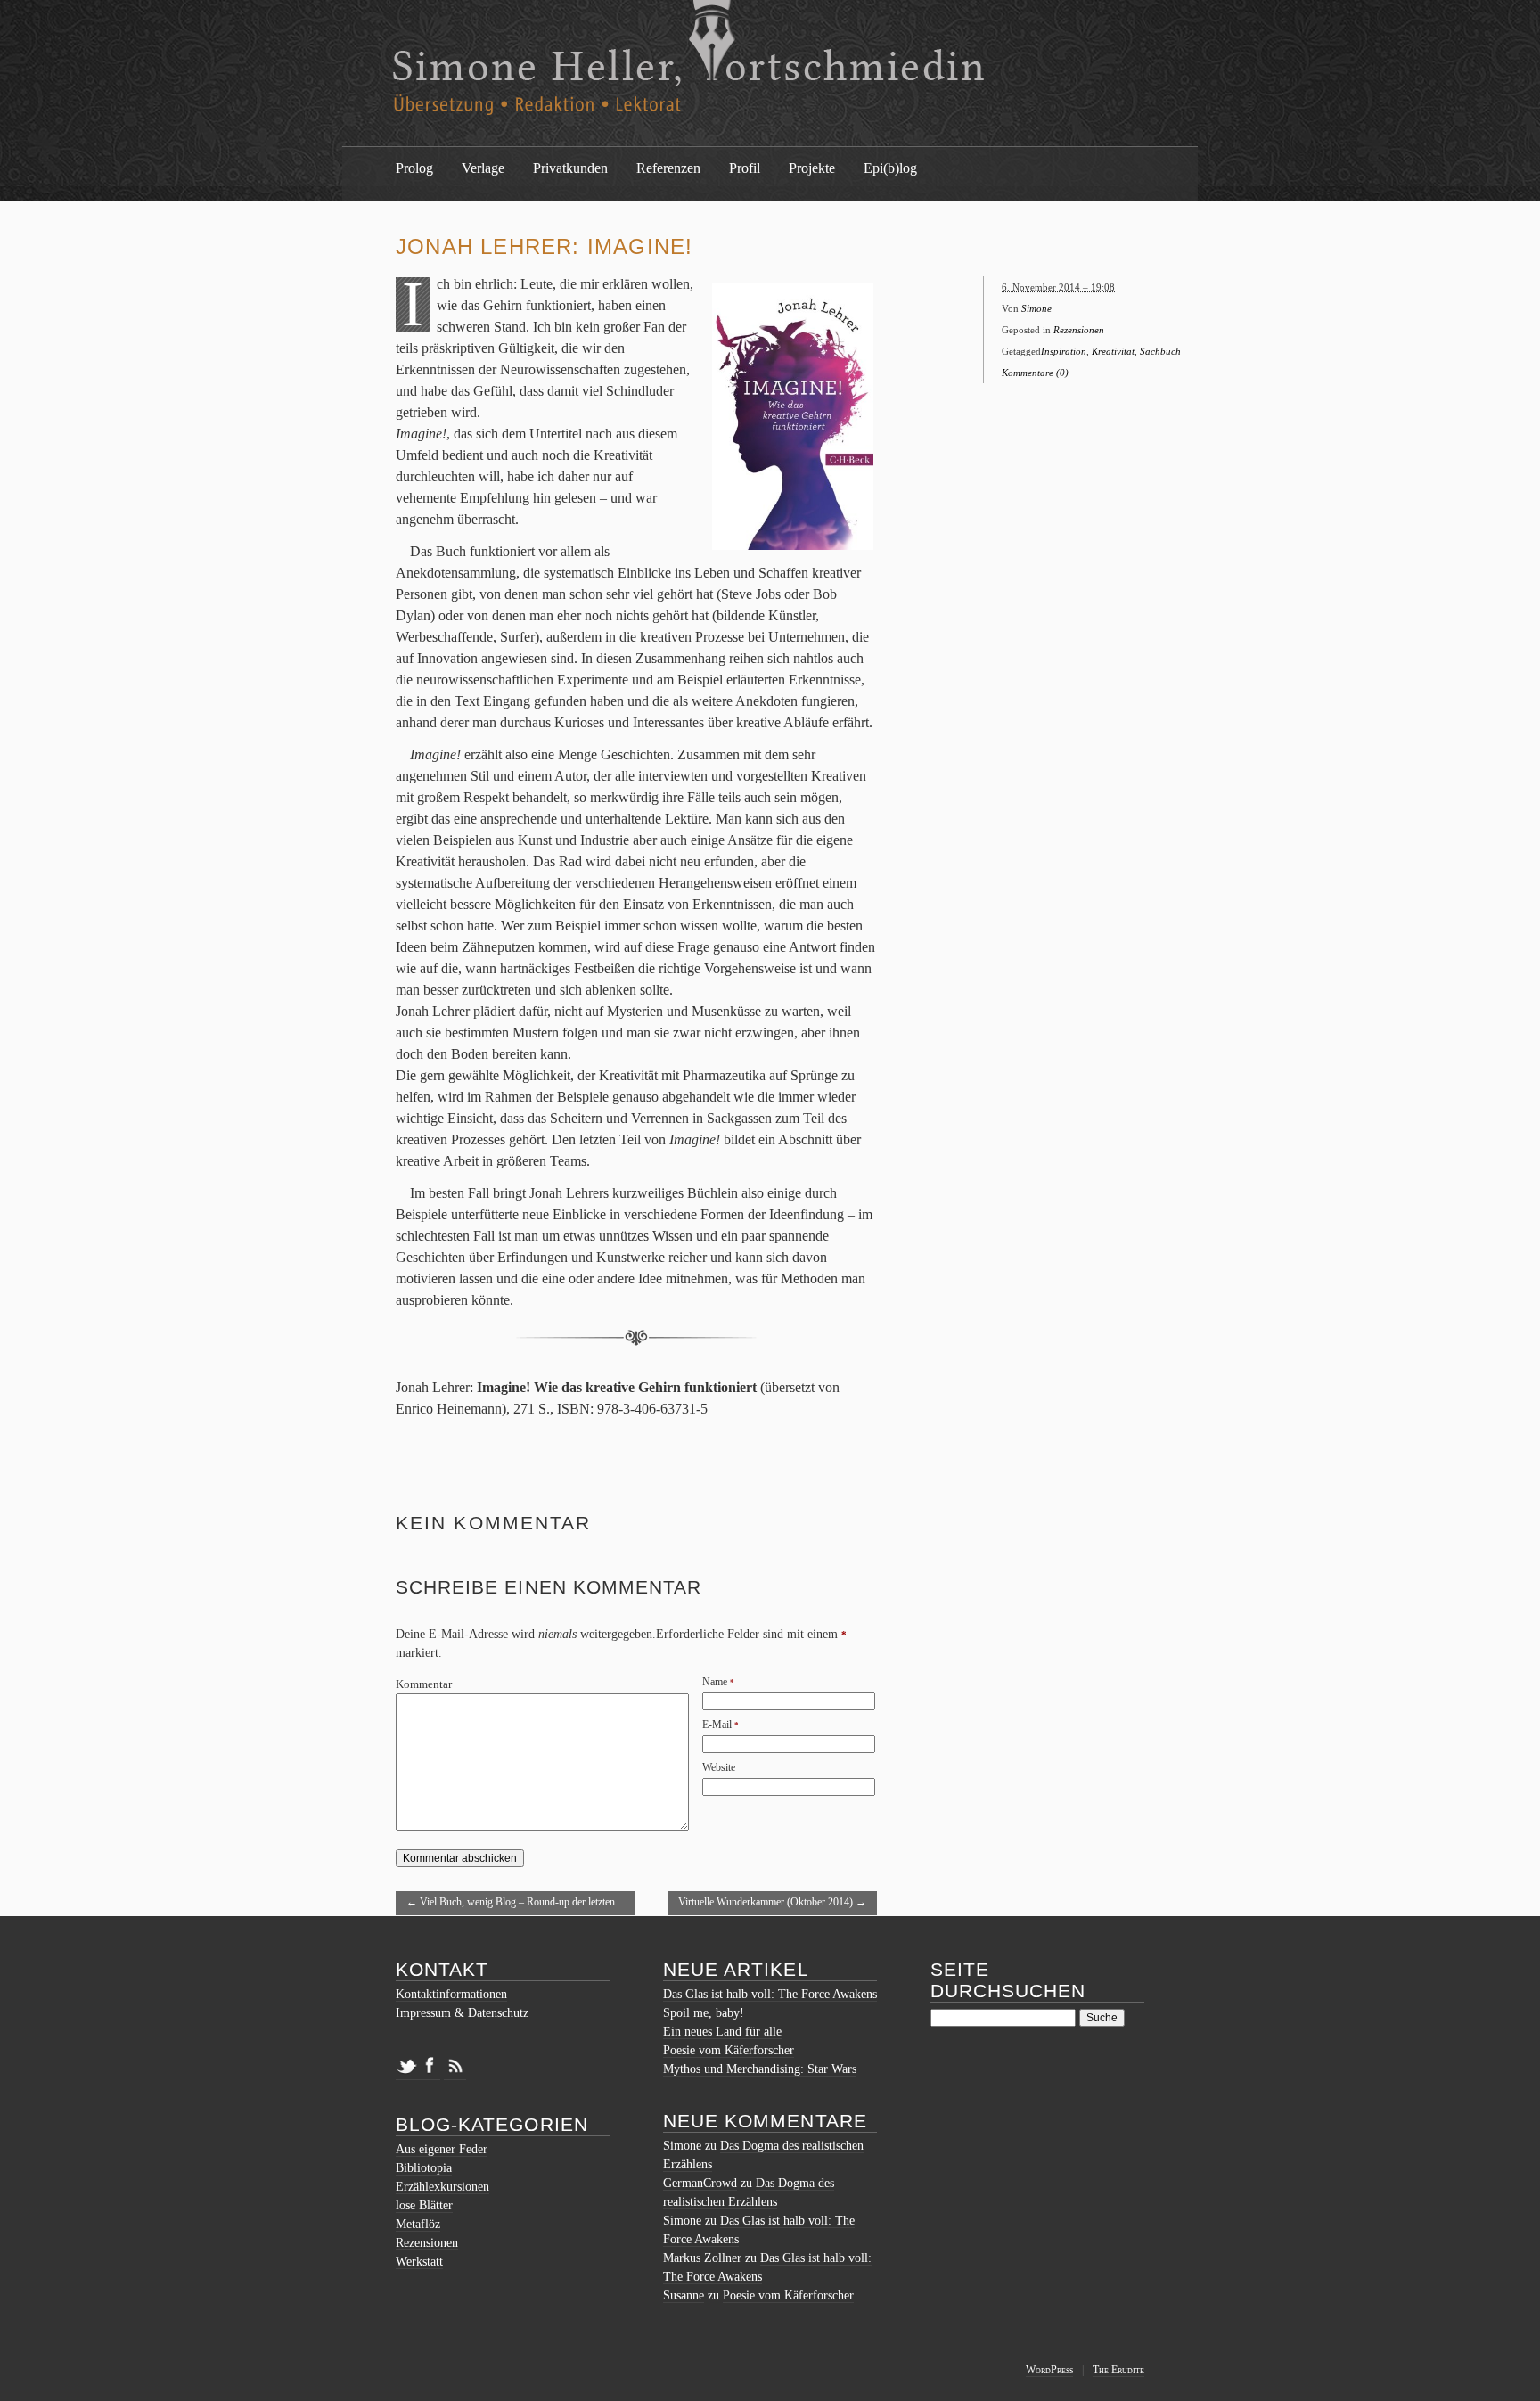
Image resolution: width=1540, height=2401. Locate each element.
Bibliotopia (424, 2168)
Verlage (483, 168)
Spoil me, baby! (704, 2013)
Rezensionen (1079, 330)
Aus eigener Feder (442, 2149)
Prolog (414, 168)
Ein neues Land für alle (722, 2032)
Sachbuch (1160, 351)
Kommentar (424, 1684)
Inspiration (1064, 351)
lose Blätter (424, 2205)
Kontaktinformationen (451, 1994)
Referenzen (668, 168)
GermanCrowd (700, 2183)
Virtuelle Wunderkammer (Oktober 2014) (772, 1902)
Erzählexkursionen (442, 2187)
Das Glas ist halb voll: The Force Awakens (770, 1994)
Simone (1036, 308)
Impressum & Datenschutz (462, 2013)
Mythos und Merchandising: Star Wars (760, 2069)
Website (719, 1767)
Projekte (812, 168)
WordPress (1049, 2370)
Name (715, 1682)
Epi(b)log (890, 168)
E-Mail (717, 1725)
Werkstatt (419, 2262)
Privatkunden (570, 168)
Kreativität (1113, 351)
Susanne (684, 2295)
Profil (745, 168)
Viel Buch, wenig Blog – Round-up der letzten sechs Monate (511, 1905)
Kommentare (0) (1035, 373)
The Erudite (1118, 2370)
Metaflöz (418, 2224)
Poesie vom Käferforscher (729, 2050)
